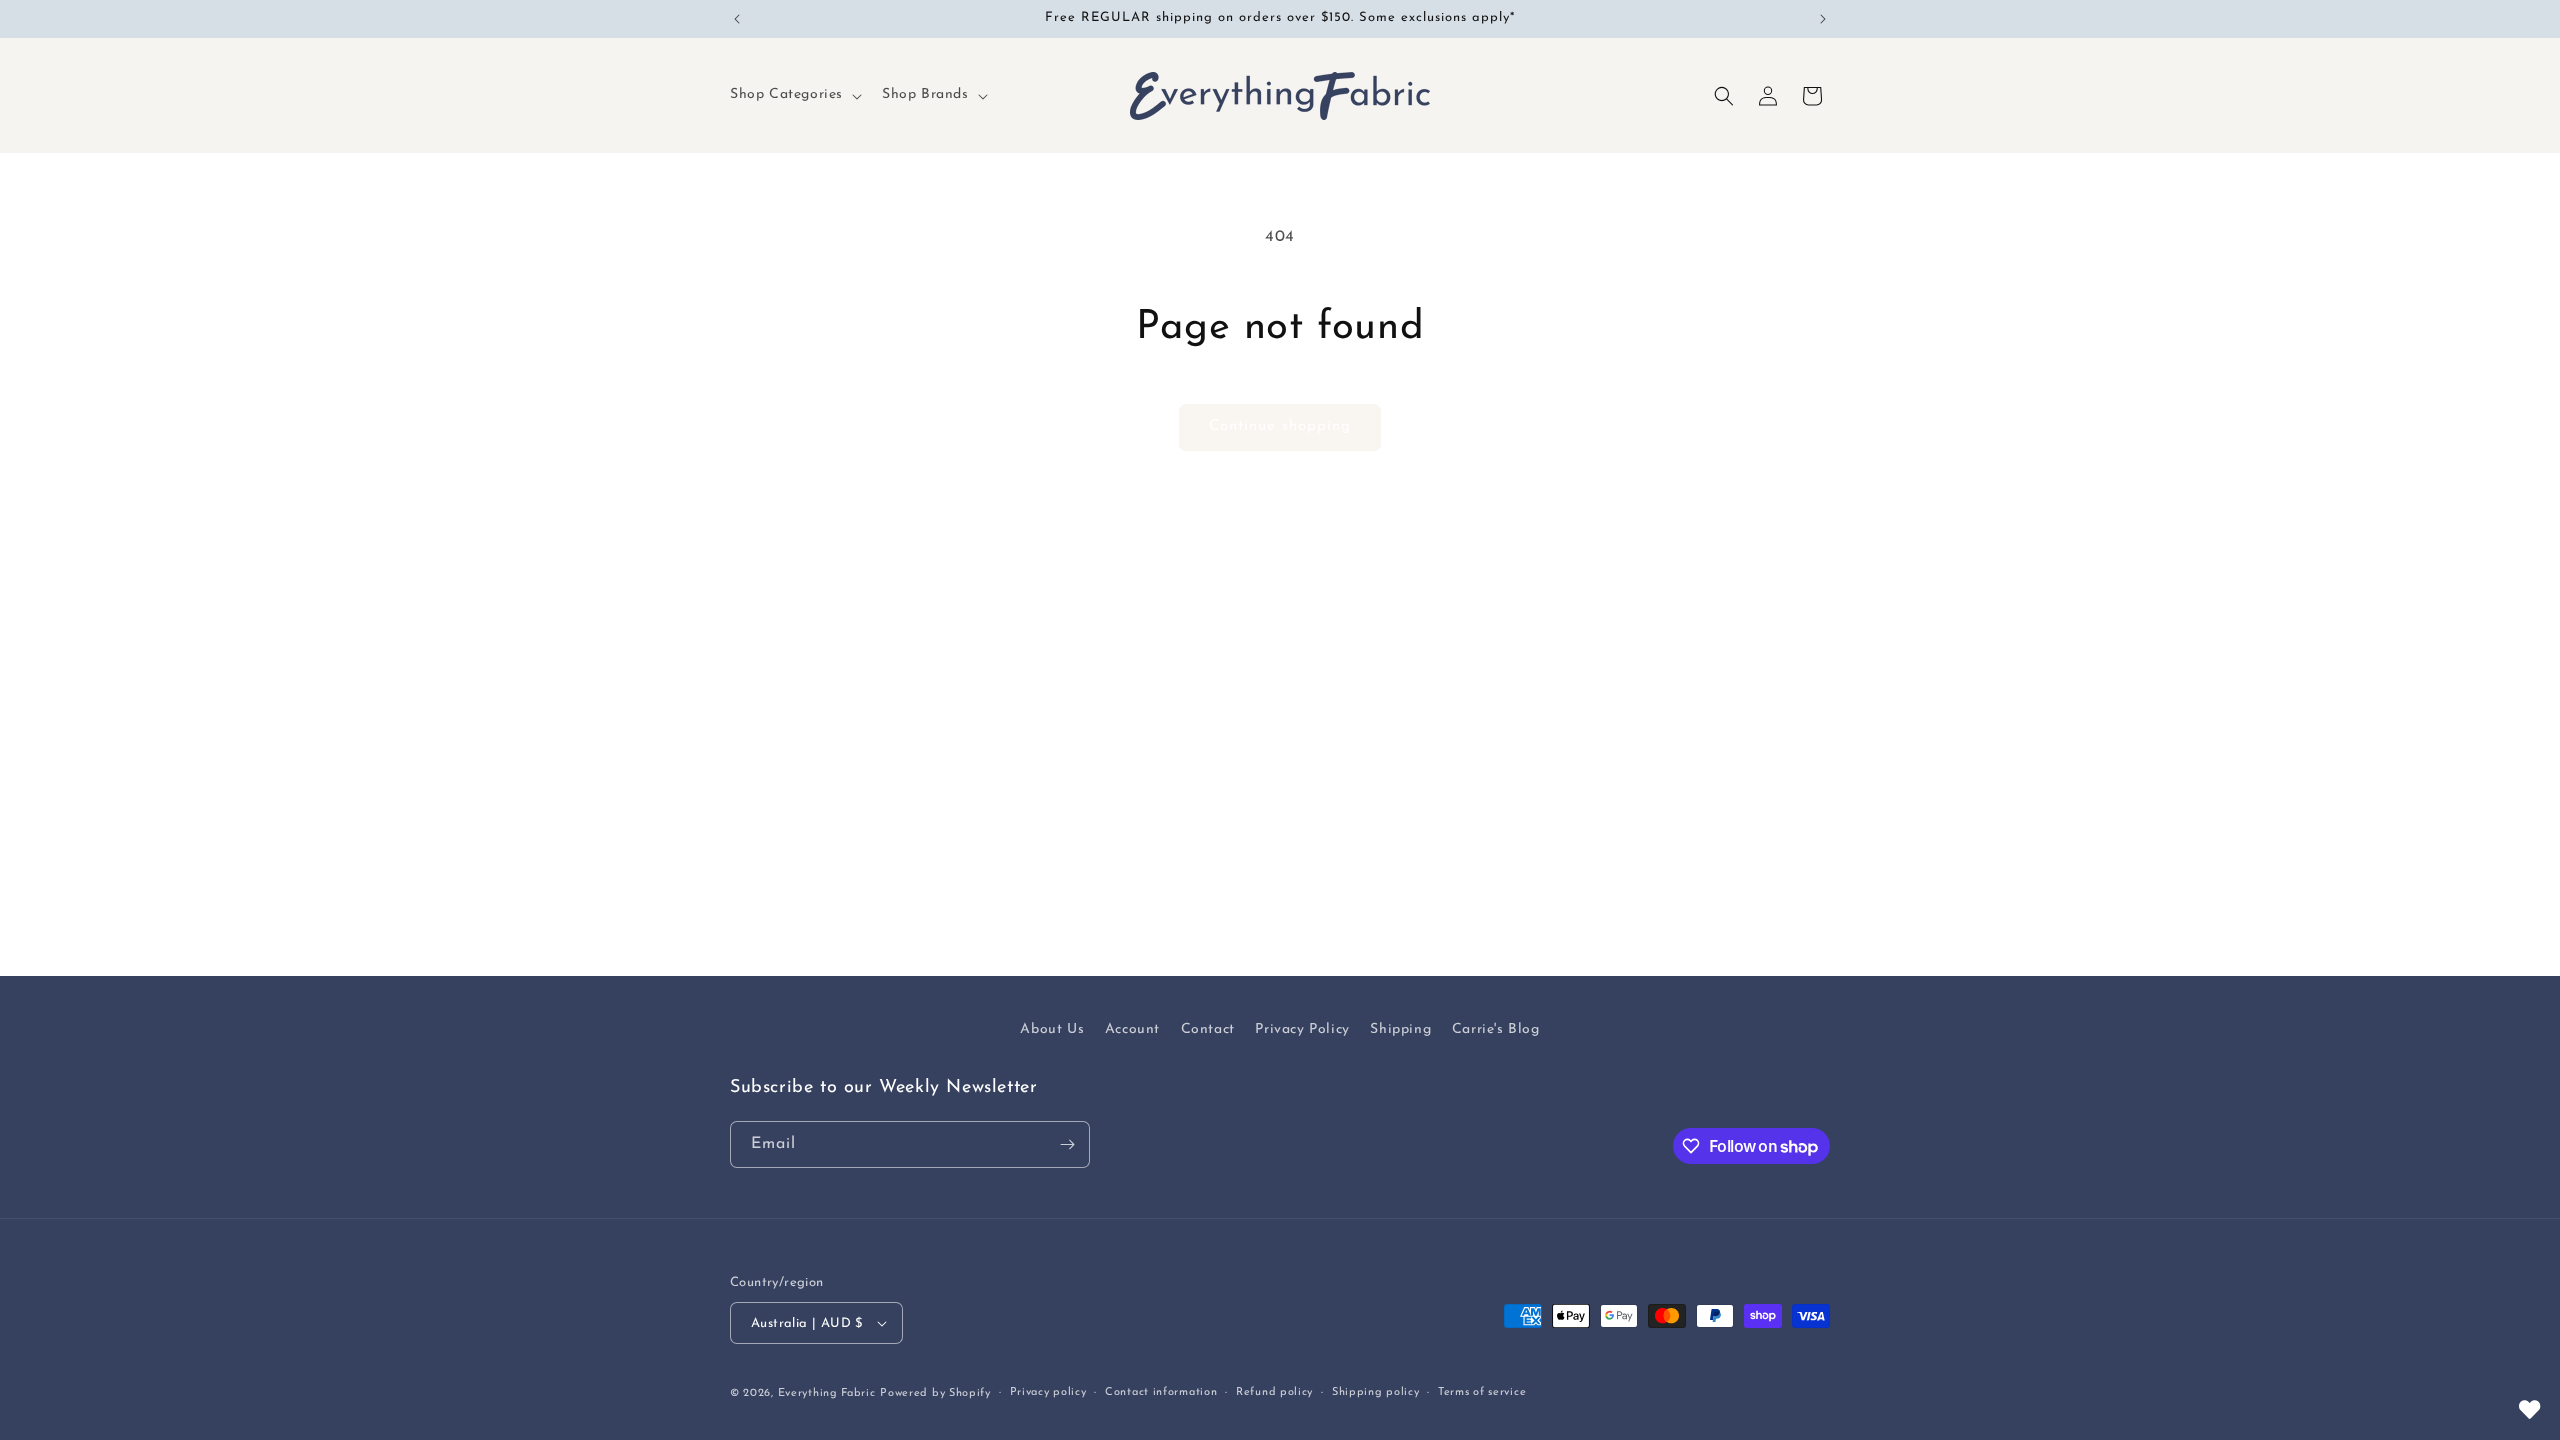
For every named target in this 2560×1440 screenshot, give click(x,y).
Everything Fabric (827, 1393)
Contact (1208, 1029)
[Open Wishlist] (2530, 1410)
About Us (1052, 1029)
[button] (794, 95)
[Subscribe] (1067, 1144)
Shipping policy (1376, 1392)
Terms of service (1482, 1392)
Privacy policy (1048, 1392)
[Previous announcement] (737, 19)
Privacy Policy (1302, 1029)
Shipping (1400, 1029)
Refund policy (1274, 1392)
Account (1132, 1029)
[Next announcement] (1823, 19)
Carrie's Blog (1496, 1029)
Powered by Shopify (935, 1393)
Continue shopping (1280, 426)
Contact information (1161, 1392)
